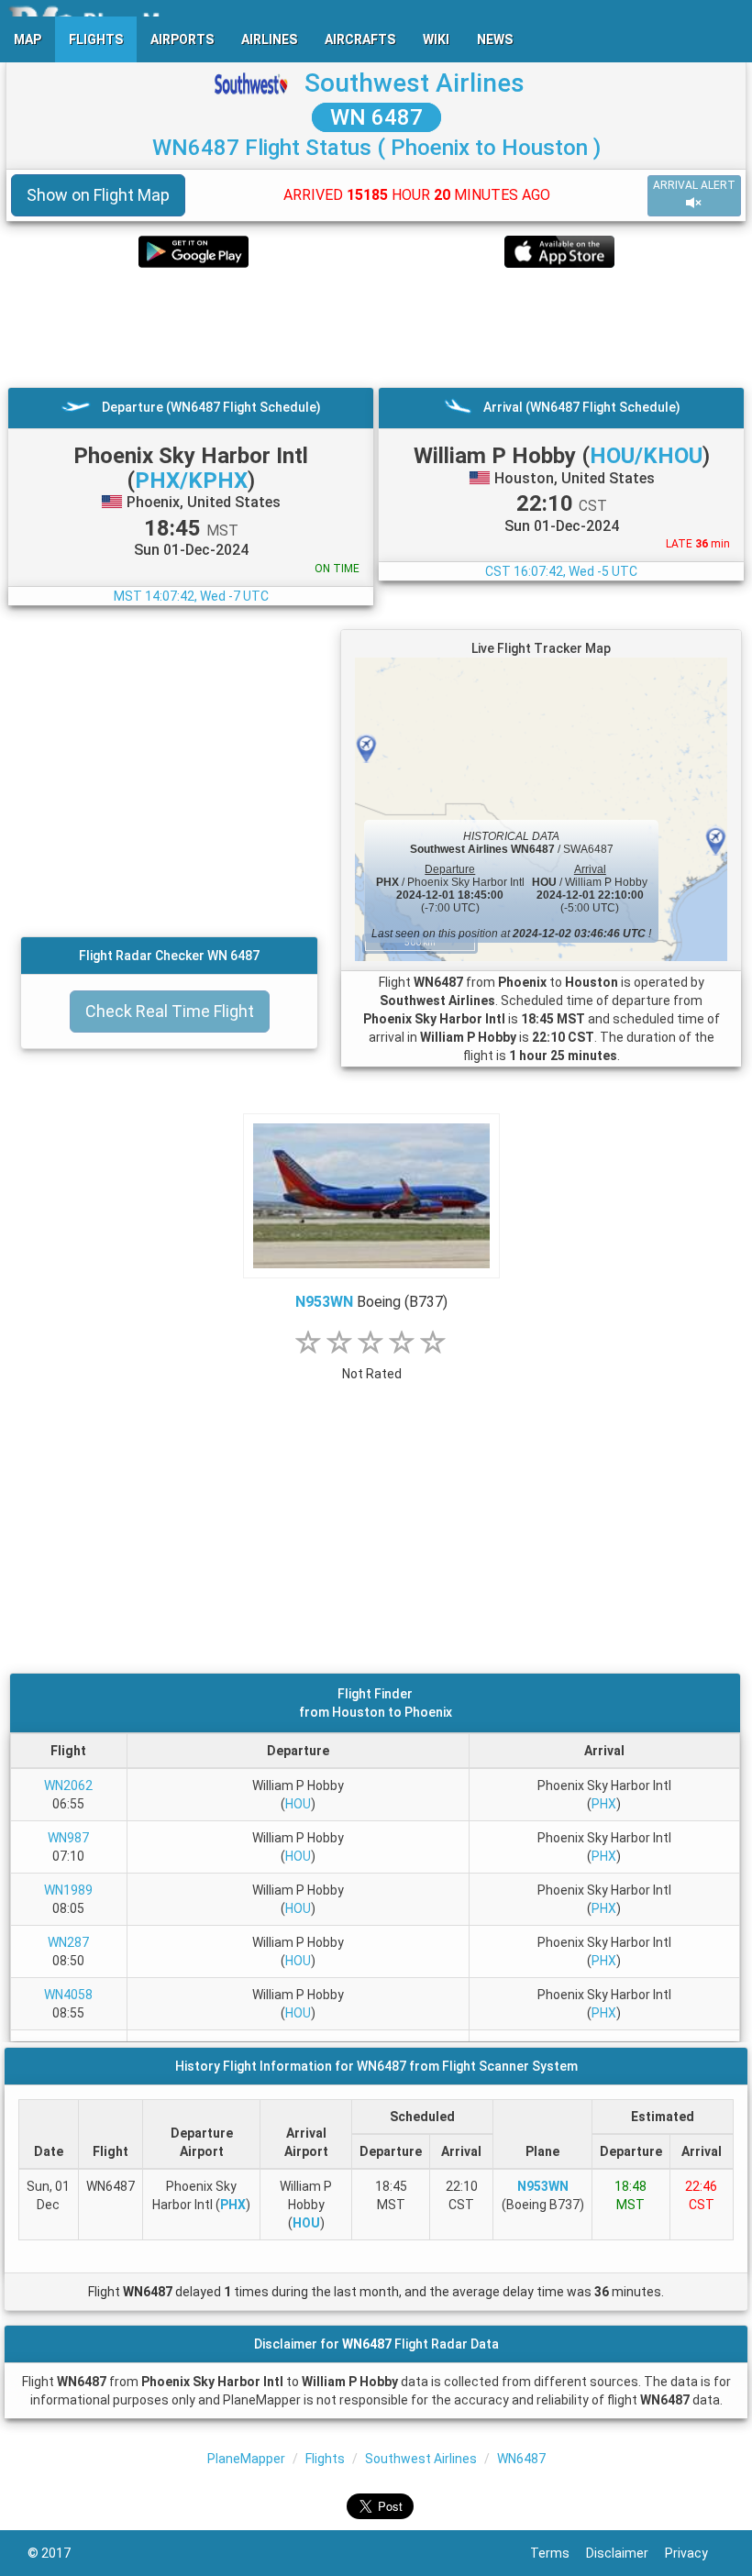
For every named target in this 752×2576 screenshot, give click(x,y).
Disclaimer (625, 2553)
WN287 (68, 1942)
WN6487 (521, 2459)
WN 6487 (376, 117)
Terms (558, 2553)
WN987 (68, 1838)
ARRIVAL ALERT (694, 185)
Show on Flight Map (98, 195)
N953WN (324, 1302)
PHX (604, 1804)
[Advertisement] (376, 327)
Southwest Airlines (415, 83)
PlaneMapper (246, 2459)
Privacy (695, 2553)
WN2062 (68, 1786)
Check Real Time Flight (170, 1011)
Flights (325, 2459)
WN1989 (68, 1890)
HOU (298, 1804)
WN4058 (68, 1995)
